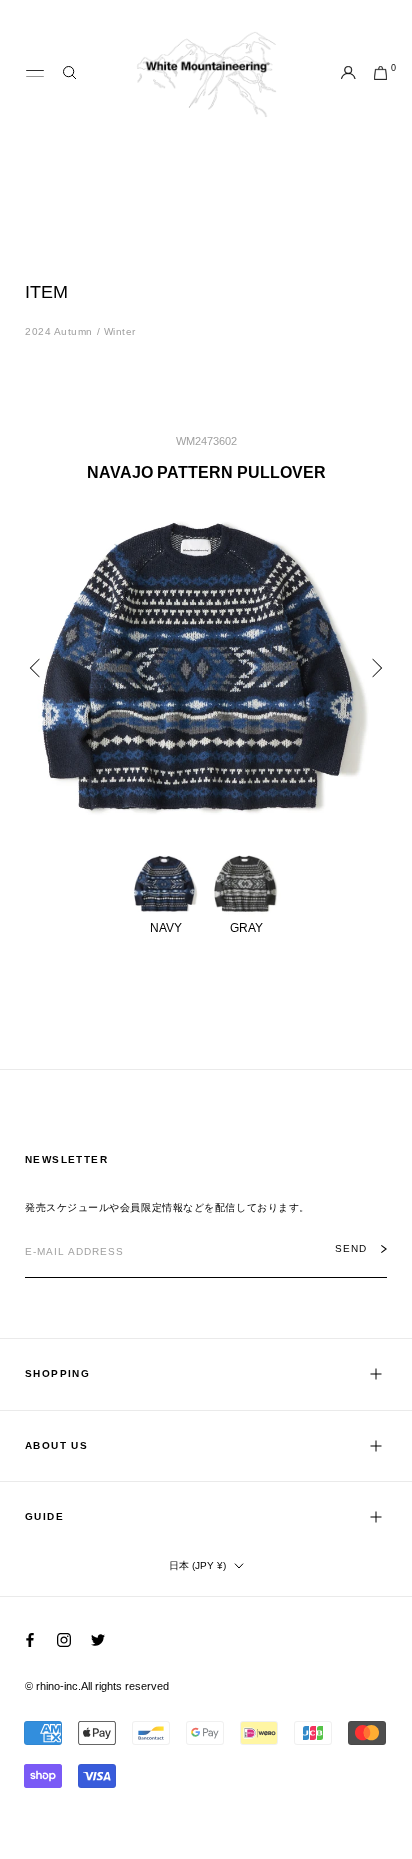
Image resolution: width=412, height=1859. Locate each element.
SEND (351, 1249)
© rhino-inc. (53, 1686)
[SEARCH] (69, 73)
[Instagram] (64, 1639)
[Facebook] (30, 1639)
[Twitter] (98, 1639)
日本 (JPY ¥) (197, 1565)
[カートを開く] (380, 74)
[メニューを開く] (35, 74)
